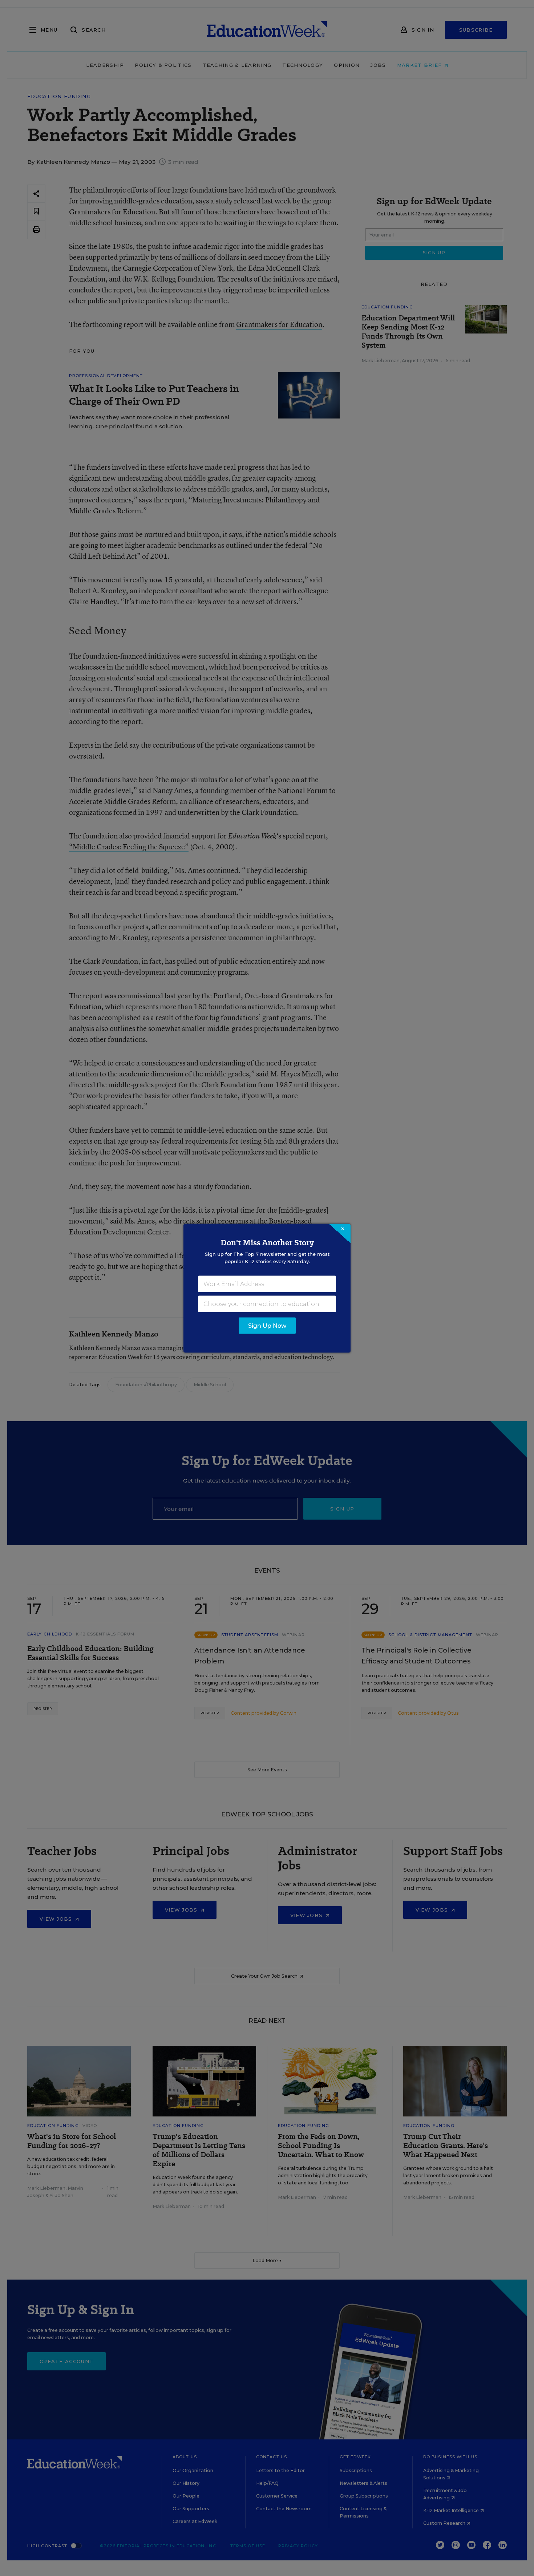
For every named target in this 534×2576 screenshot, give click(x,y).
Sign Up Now (267, 1325)
